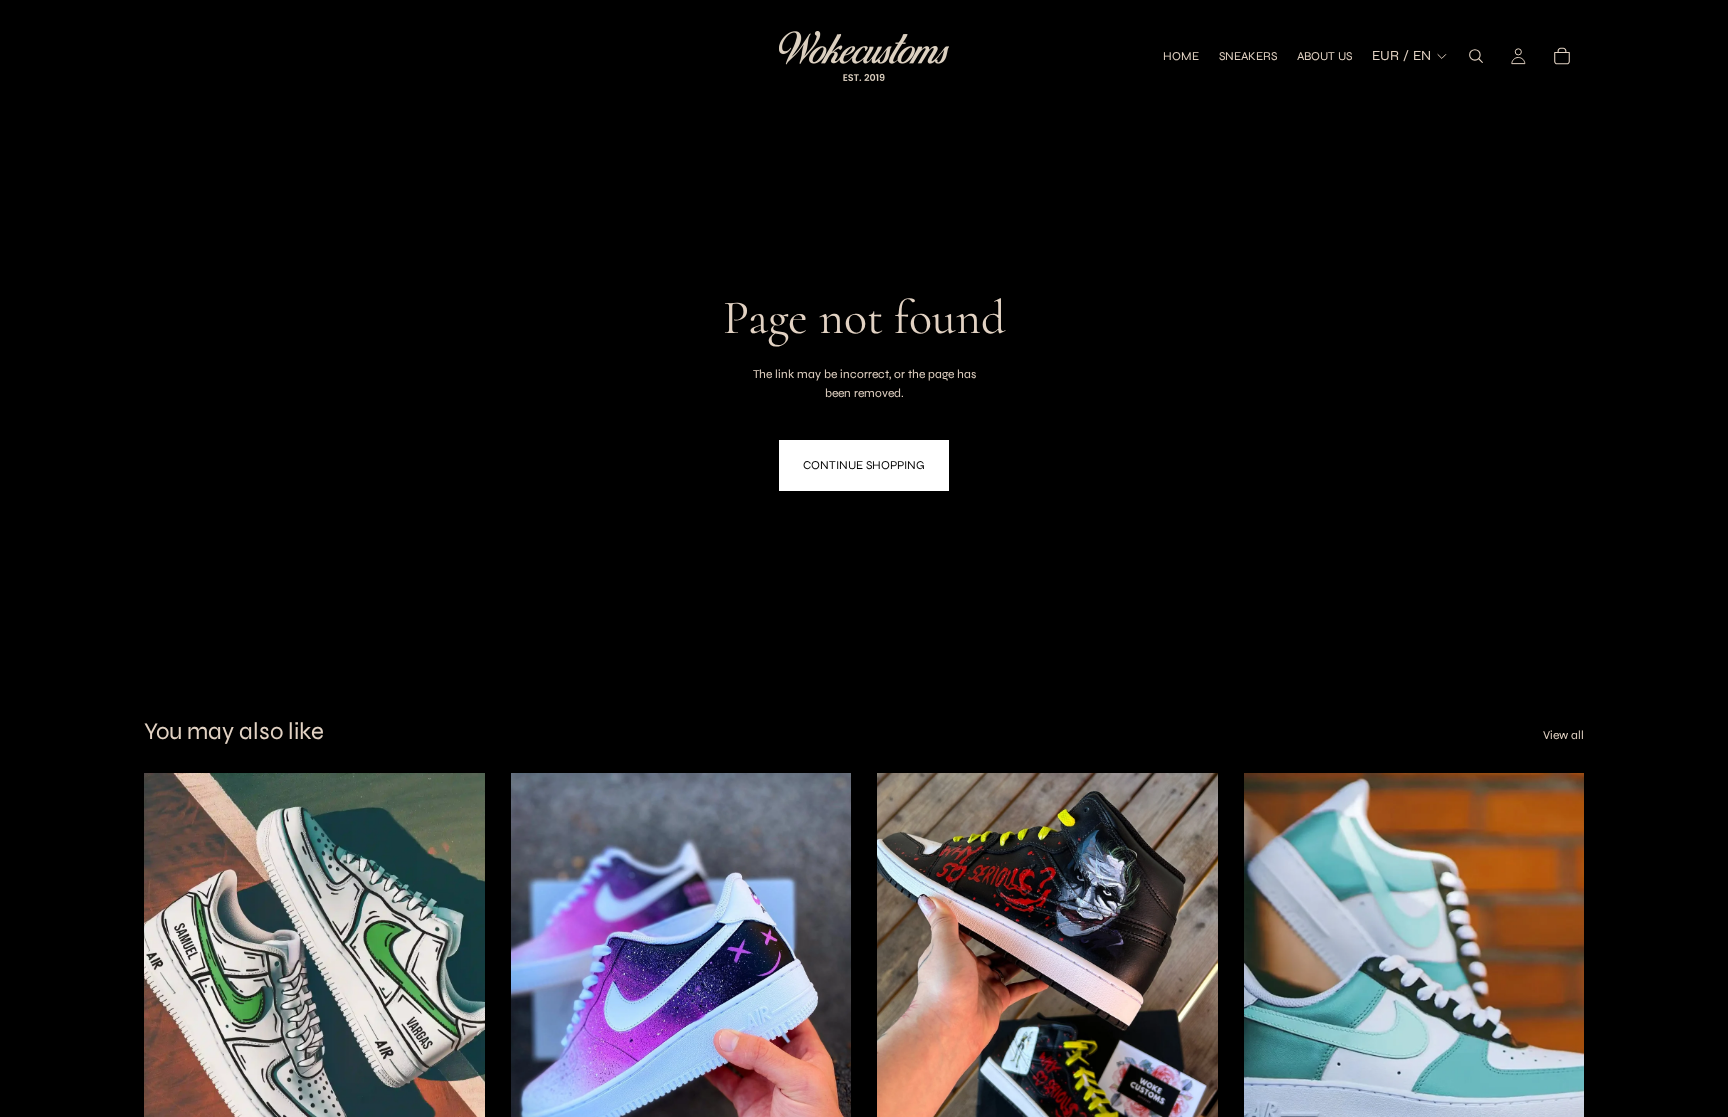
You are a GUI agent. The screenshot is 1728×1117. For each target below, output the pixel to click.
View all (1563, 735)
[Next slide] (455, 986)
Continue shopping (864, 465)
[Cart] (1562, 56)
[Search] (1476, 56)
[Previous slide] (174, 986)
